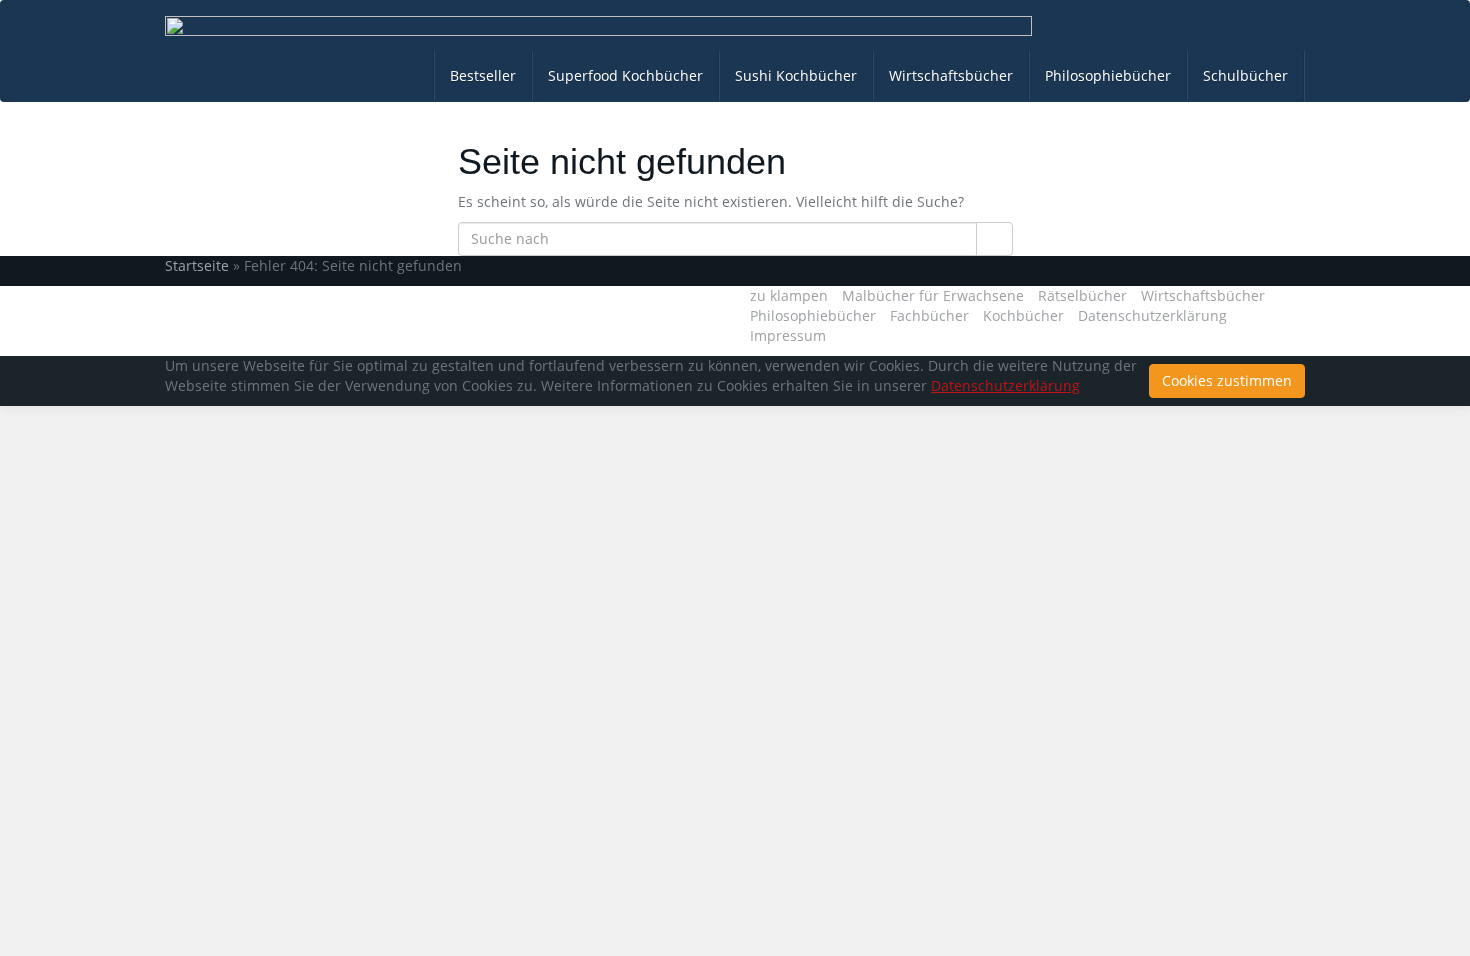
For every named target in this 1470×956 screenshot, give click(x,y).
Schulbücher (1245, 75)
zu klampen (789, 295)
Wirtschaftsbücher (951, 75)
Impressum (788, 335)
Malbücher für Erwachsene (933, 295)
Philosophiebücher (1108, 75)
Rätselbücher (1082, 295)
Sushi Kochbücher (796, 75)
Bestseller (483, 75)
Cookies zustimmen (1227, 380)
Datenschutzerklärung (1152, 315)
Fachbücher (929, 315)
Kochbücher (1023, 315)
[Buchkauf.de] (598, 26)
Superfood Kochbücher (625, 75)
